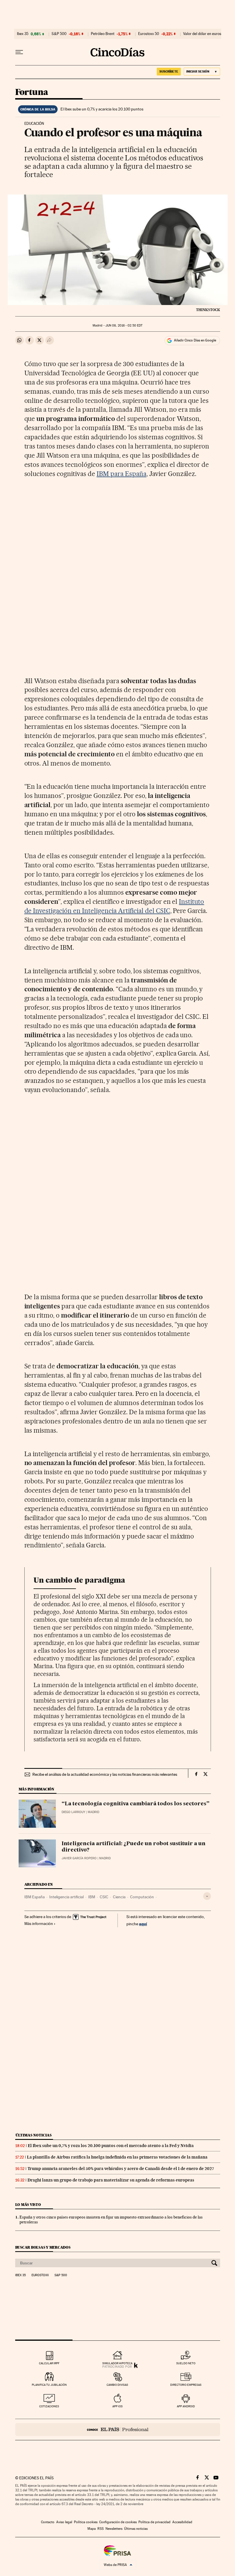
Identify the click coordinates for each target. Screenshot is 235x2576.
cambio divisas (117, 2385)
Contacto (48, 2522)
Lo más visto (28, 2205)
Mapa (92, 2529)
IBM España (35, 1897)
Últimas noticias (34, 2135)
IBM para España (122, 474)
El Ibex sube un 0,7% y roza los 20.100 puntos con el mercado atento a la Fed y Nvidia (111, 2146)
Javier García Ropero (79, 1858)
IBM (92, 1897)
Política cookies (86, 2522)
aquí (143, 1924)
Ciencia (119, 1897)
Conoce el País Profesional (118, 2430)
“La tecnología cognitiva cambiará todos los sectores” (136, 1804)
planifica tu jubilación (49, 2385)
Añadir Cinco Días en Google (195, 340)
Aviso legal (64, 2522)
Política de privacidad (154, 2522)
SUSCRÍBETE (169, 71)
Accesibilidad (182, 2522)
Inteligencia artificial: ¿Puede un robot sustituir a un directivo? (134, 1847)
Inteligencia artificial (66, 1897)
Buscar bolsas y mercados (43, 2247)
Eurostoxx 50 (149, 34)
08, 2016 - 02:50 (124, 326)
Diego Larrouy (73, 1812)
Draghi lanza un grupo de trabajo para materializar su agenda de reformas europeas (111, 2180)
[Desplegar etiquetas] (207, 1896)
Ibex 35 (23, 34)
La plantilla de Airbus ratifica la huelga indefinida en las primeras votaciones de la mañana (117, 2157)
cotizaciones (49, 2406)
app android (186, 2406)
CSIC (104, 1897)
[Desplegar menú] (19, 52)
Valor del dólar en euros (202, 34)
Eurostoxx (40, 2275)
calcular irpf (49, 2363)
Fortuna (32, 92)
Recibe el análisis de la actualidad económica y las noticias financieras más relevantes (105, 1774)
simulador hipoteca (117, 2363)
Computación (142, 1897)
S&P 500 (59, 34)
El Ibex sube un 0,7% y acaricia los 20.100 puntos (102, 109)
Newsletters (114, 2529)
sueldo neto (186, 2363)
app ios (117, 2406)
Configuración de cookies (118, 2522)
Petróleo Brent (103, 34)
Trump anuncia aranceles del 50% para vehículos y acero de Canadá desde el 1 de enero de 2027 (121, 2169)
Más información (39, 1924)
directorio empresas (186, 2385)
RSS (101, 2529)
